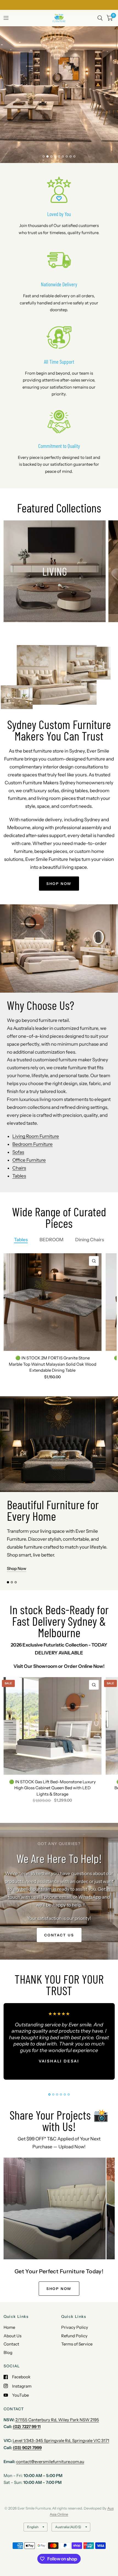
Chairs (19, 1168)
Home (9, 2327)
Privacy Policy (75, 2327)
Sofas (18, 1152)
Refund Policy (74, 2336)
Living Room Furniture (36, 1136)
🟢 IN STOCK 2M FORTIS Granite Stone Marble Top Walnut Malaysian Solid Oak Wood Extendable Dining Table (53, 1364)
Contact (11, 2344)
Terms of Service (77, 2344)
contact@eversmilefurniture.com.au (50, 2462)
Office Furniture (29, 1160)
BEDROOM (51, 1240)
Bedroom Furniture (33, 1144)
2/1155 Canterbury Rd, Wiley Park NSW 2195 (57, 2420)
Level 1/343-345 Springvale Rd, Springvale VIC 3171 (61, 2441)
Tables (19, 1176)
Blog (8, 2352)
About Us (12, 2336)
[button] (36, 104)
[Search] (100, 18)
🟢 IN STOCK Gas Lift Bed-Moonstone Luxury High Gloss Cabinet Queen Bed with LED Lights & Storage (52, 1788)
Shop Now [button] (17, 1568)
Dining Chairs (90, 1240)
